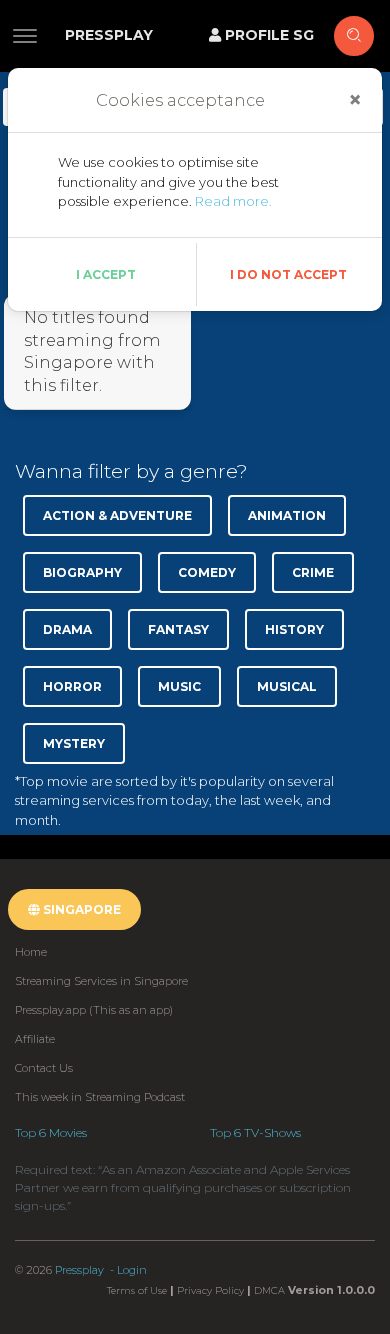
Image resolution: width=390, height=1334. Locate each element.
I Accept (106, 274)
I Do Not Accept (288, 274)
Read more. (233, 201)
